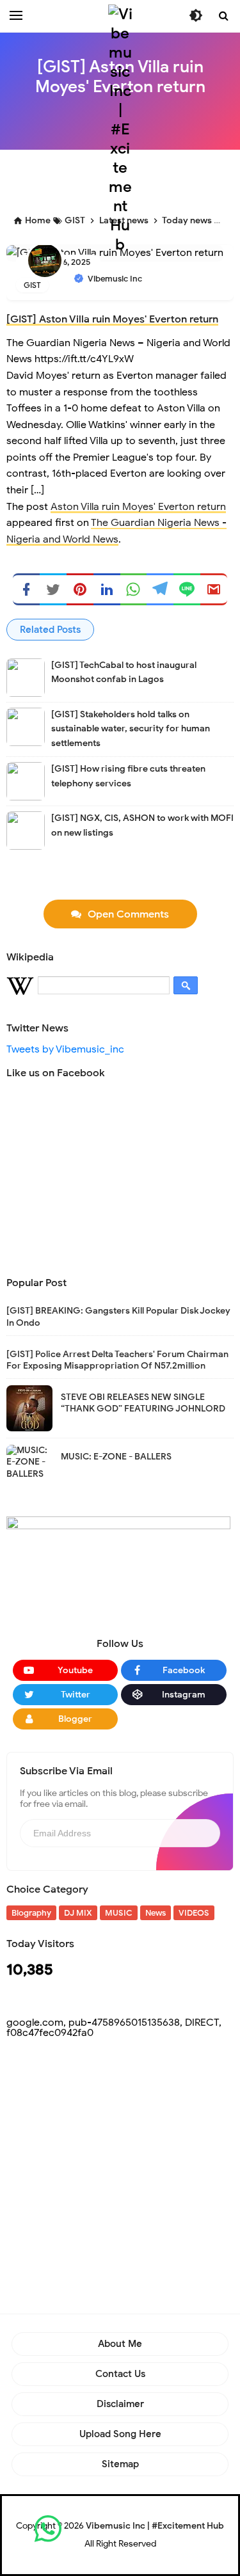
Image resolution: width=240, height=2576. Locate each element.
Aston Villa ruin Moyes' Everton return (138, 507)
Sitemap (120, 2464)
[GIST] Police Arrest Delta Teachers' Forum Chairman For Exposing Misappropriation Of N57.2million (117, 1360)
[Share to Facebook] (26, 589)
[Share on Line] (187, 589)
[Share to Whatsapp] (134, 589)
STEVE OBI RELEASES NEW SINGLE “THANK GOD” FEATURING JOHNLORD (143, 1403)
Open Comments (128, 914)
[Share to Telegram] (160, 589)
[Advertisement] (120, 2181)
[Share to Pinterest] (80, 589)
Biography (31, 1913)
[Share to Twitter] (53, 589)
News (156, 1913)
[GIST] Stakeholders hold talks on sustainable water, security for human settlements (131, 729)
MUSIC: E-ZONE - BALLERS (116, 1457)
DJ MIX (78, 1913)
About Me (120, 2344)
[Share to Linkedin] (107, 589)
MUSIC (119, 1913)
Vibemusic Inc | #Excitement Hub (155, 2526)
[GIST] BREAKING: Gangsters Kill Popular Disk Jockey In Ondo (118, 1316)
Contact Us (120, 2374)
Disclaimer (120, 2404)
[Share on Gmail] (214, 589)
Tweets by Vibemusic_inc (65, 1049)
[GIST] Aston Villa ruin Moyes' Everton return (112, 319)
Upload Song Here (120, 2434)
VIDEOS (194, 1913)
